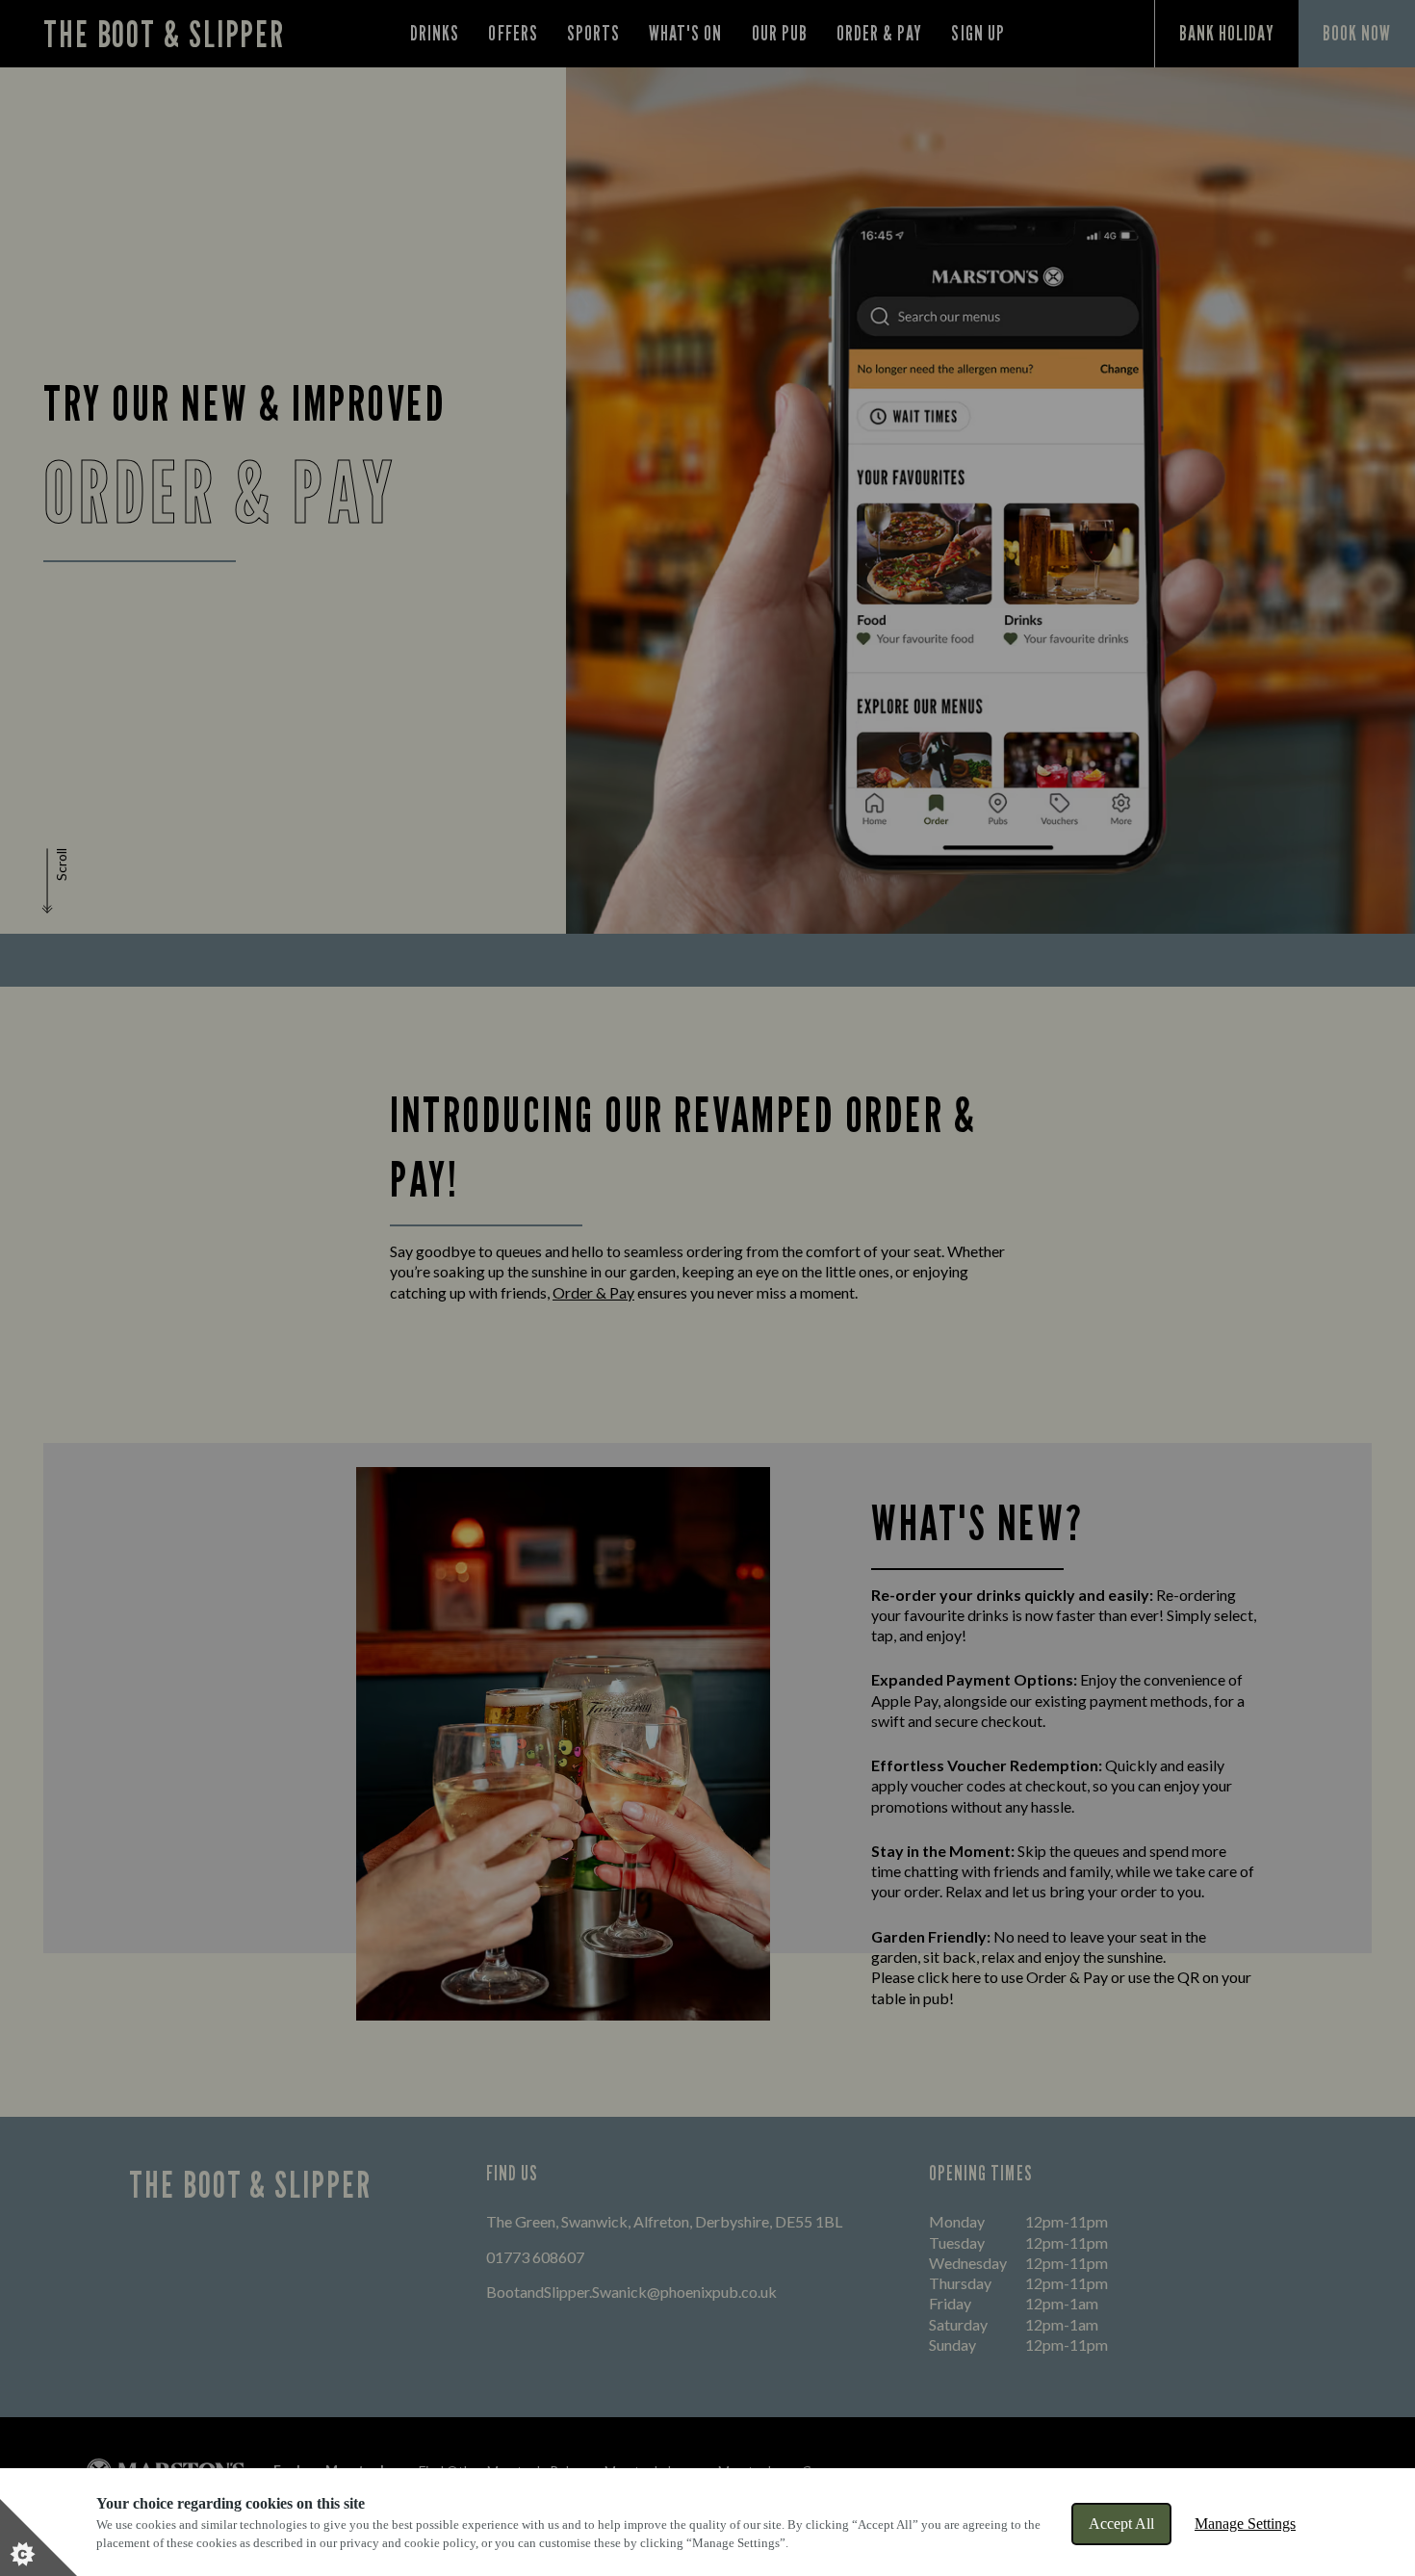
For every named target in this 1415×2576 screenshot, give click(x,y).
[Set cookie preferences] (39, 2537)
